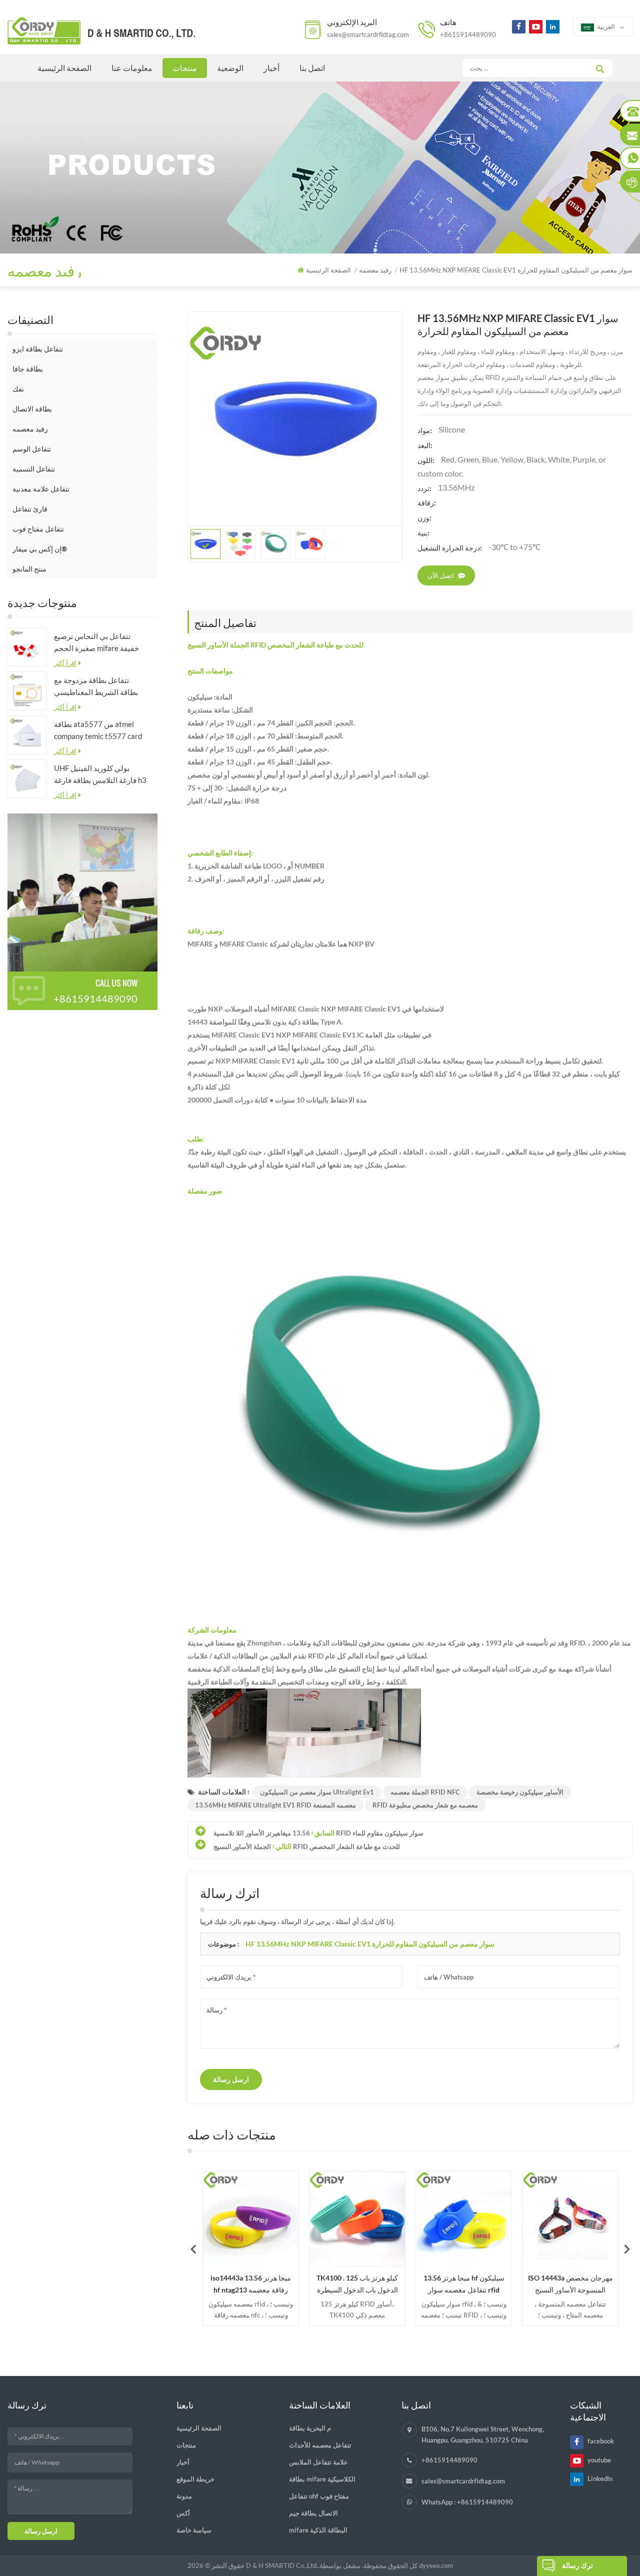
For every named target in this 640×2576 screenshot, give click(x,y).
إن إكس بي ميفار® (40, 549)
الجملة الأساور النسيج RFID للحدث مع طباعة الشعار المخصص (307, 1846)
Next (627, 2248)
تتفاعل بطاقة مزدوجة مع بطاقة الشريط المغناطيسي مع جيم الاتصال (96, 687)
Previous (193, 2248)
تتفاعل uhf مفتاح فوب (319, 2496)
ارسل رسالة (231, 2079)
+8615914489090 (468, 34)
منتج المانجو (29, 569)
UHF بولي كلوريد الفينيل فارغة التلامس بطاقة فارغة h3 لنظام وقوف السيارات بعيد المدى (100, 775)
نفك (18, 389)
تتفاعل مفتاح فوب (38, 529)
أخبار (271, 68)
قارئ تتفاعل (30, 509)
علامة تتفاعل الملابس (318, 2462)
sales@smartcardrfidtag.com (368, 34)
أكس (183, 2513)
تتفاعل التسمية (34, 469)
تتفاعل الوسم (32, 449)
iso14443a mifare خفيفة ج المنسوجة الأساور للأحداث (590, 2284)
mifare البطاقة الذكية (318, 2530)
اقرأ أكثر (65, 663)
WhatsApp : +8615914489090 (467, 2502)
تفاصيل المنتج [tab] (225, 622)
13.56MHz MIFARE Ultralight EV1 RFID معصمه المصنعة (275, 1805)
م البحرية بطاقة (310, 2428)
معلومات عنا (132, 68)
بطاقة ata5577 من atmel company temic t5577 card (98, 730)
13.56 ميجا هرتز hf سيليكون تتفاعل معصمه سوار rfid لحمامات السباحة (377, 2285)
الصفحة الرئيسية (64, 68)
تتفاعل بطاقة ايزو (38, 349)
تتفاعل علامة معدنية (41, 489)
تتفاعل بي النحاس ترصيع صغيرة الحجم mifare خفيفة (96, 642)
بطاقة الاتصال (32, 409)
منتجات (185, 68)
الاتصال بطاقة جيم (313, 2513)
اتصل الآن (441, 575)
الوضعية (230, 68)
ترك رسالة (577, 2565)
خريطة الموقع (195, 2479)
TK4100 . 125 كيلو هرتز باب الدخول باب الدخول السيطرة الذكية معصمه (271, 2285)
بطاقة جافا (28, 369)
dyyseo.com (436, 2565)
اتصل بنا (312, 68)
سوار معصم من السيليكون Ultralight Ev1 (317, 1792)
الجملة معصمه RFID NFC (425, 1792)
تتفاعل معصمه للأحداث (320, 2445)
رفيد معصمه (30, 429)
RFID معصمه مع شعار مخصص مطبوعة (425, 1805)
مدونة (184, 2496)
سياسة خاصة (194, 2530)
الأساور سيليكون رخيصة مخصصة (520, 1792)
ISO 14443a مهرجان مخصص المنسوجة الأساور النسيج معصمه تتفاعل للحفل (484, 2285)
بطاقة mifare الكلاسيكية (322, 2479)
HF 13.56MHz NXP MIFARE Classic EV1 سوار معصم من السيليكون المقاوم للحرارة (370, 1944)
